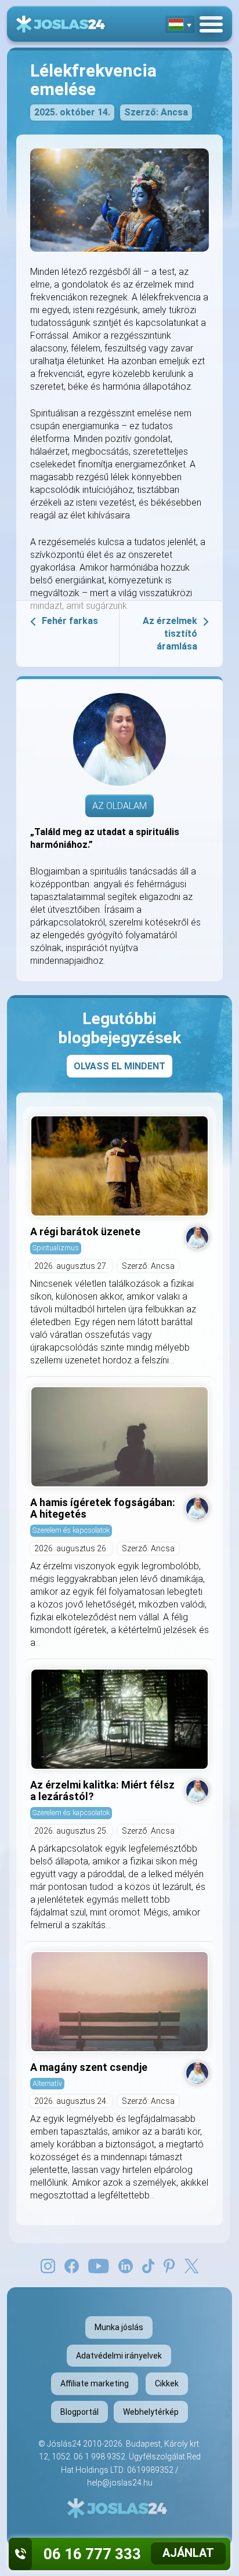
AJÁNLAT (188, 2553)
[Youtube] (99, 2265)
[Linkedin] (126, 2265)
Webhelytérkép (151, 2412)
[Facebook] (72, 2265)
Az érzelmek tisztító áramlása (170, 634)
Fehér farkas (70, 621)
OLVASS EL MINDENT (119, 1066)
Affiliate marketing (95, 2383)
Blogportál (79, 2412)
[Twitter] (191, 2265)
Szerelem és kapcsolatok (71, 1530)
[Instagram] (48, 2265)
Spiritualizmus (56, 1248)
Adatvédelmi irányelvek (119, 2356)
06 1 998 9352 (99, 2457)
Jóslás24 (64, 2444)
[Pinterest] (169, 2265)
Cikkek (167, 2383)
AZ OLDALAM (119, 806)
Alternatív (47, 2083)
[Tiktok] (149, 2265)
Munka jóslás (119, 2327)
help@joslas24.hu (120, 2483)
